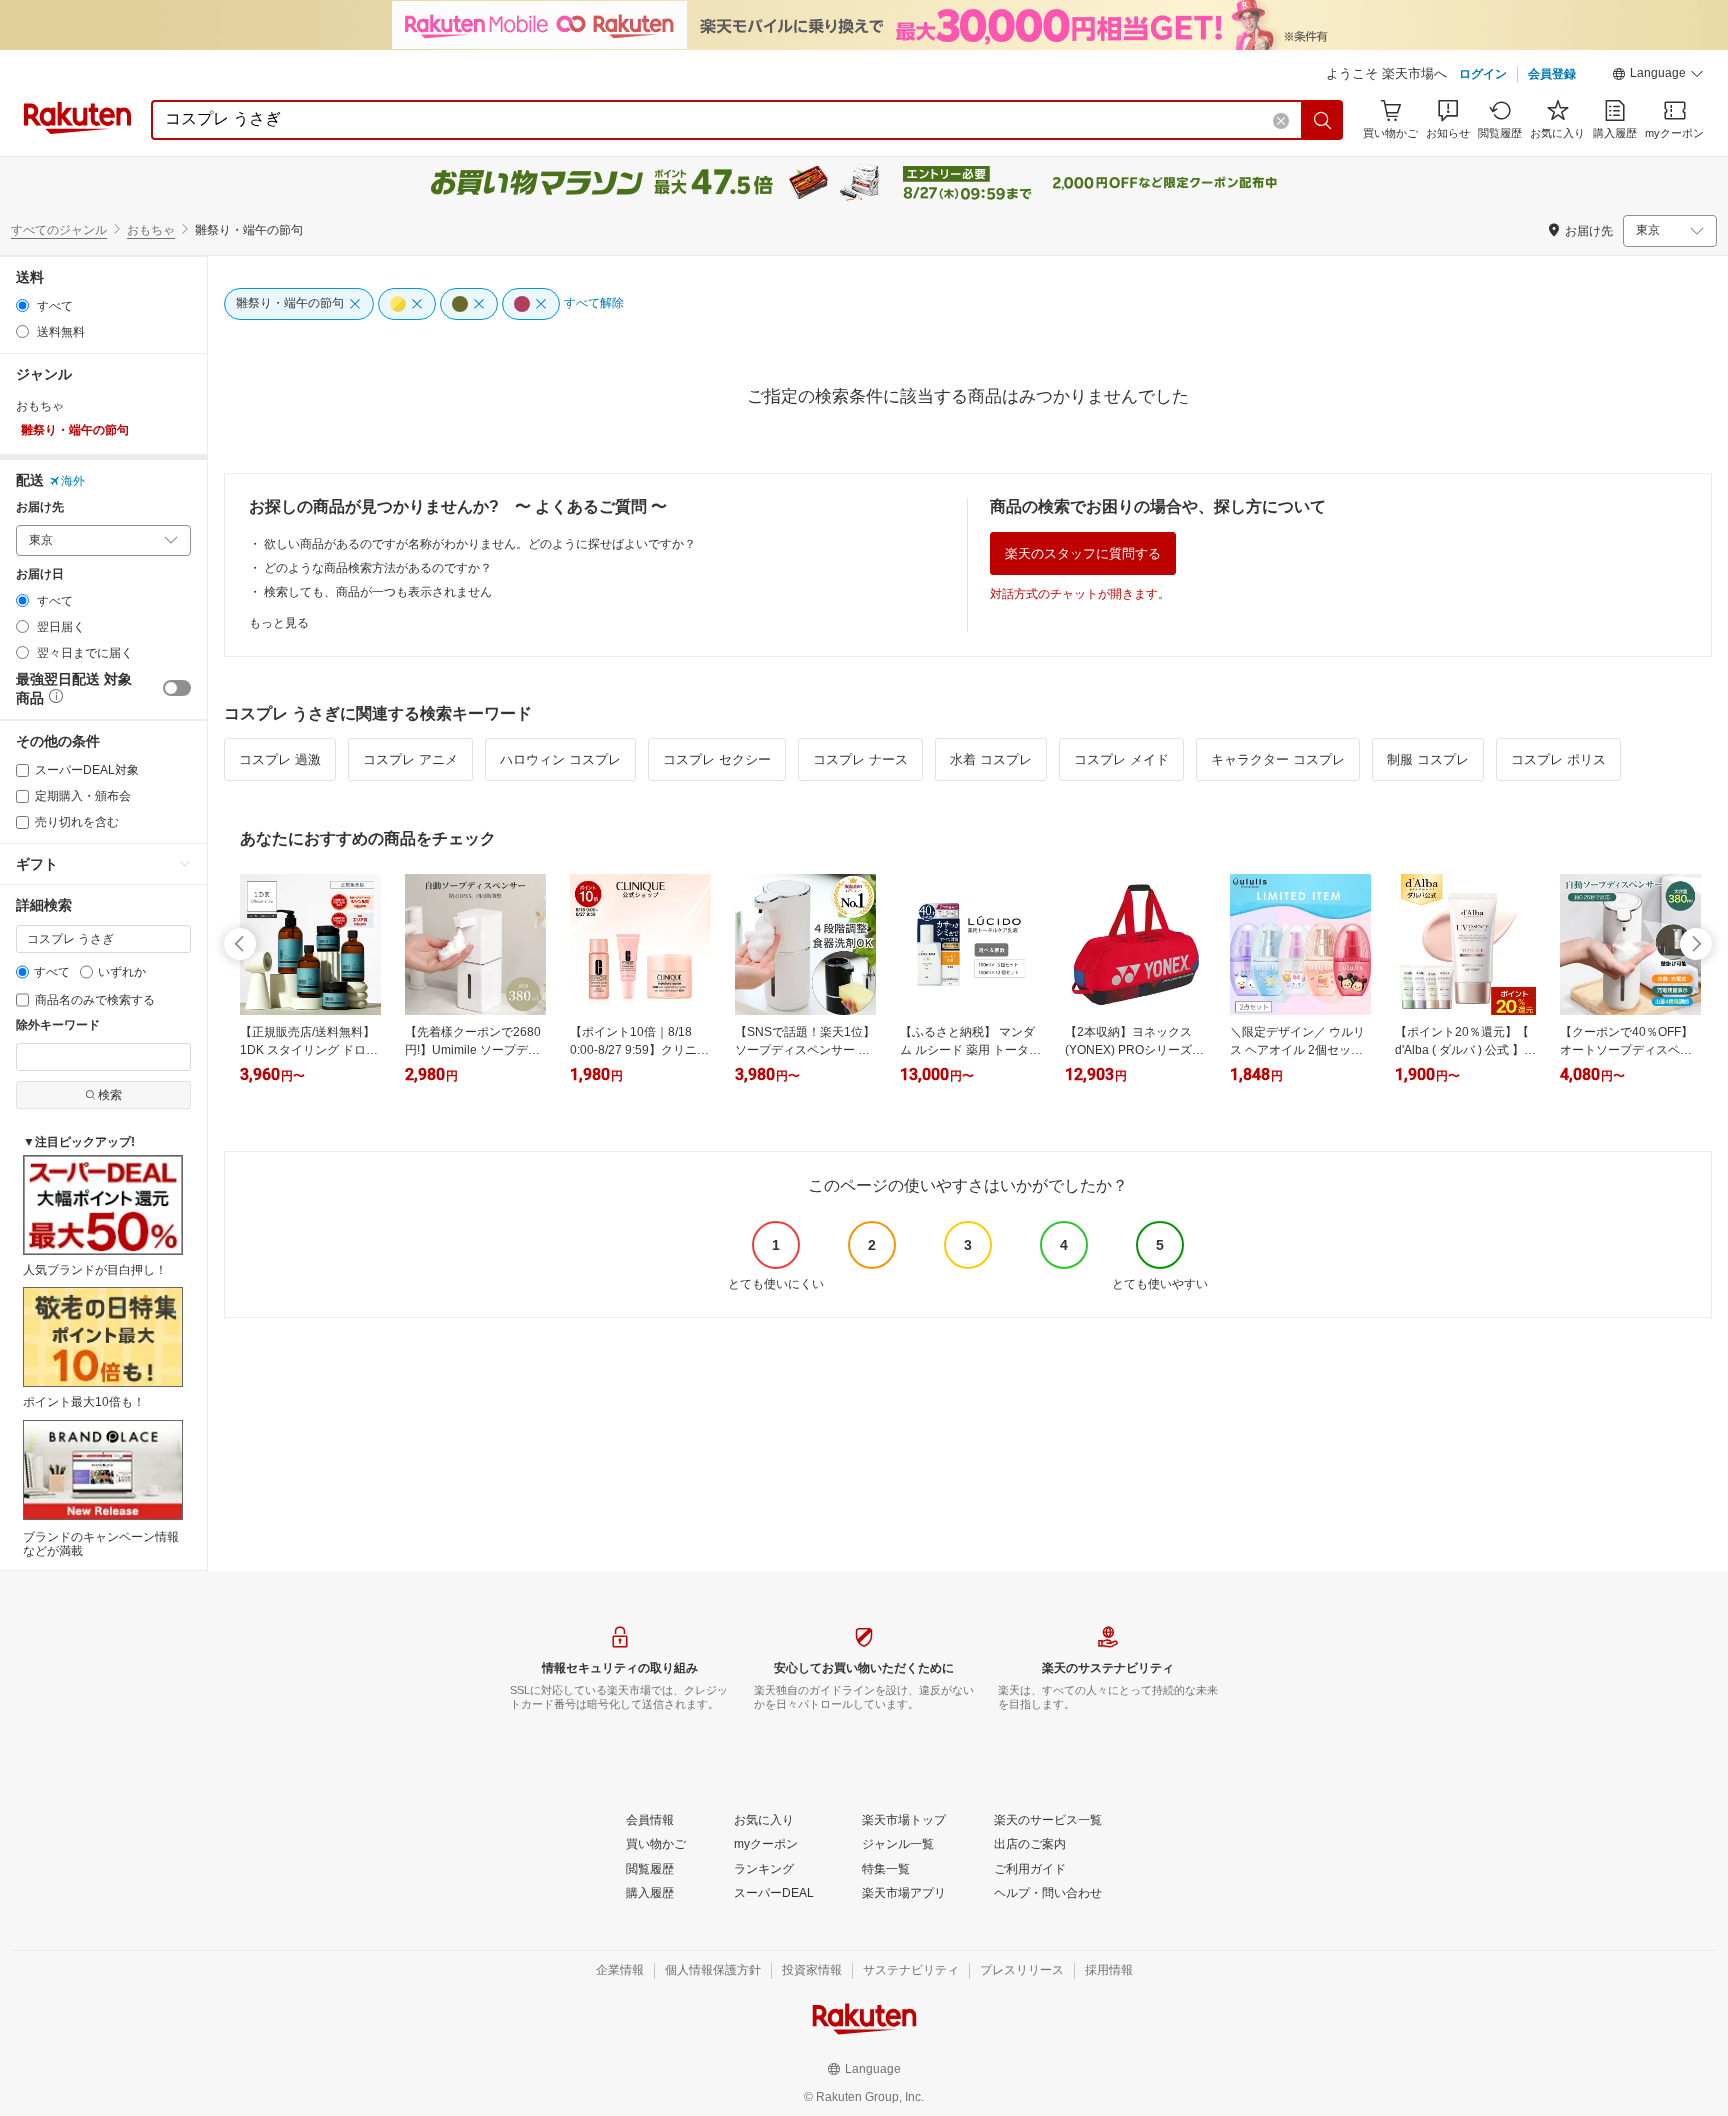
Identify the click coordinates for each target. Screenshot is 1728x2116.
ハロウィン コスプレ (560, 759)
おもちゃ (151, 230)
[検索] (1323, 120)
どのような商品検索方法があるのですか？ (378, 568)
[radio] (22, 305)
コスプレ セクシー (717, 759)
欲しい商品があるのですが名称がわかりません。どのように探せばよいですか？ (480, 544)
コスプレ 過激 (280, 759)
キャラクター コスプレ (1278, 759)
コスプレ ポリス (1558, 759)
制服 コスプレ (1428, 759)
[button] (1658, 76)
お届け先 (40, 507)
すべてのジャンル (59, 230)
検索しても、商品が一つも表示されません (378, 592)
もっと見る (279, 623)
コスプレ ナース (860, 759)
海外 (73, 481)
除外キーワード (58, 1025)
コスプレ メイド (1121, 759)
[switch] (177, 688)
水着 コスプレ (991, 759)
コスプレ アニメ (410, 759)
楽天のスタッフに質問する (1083, 553)
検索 (110, 1095)
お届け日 (40, 574)
